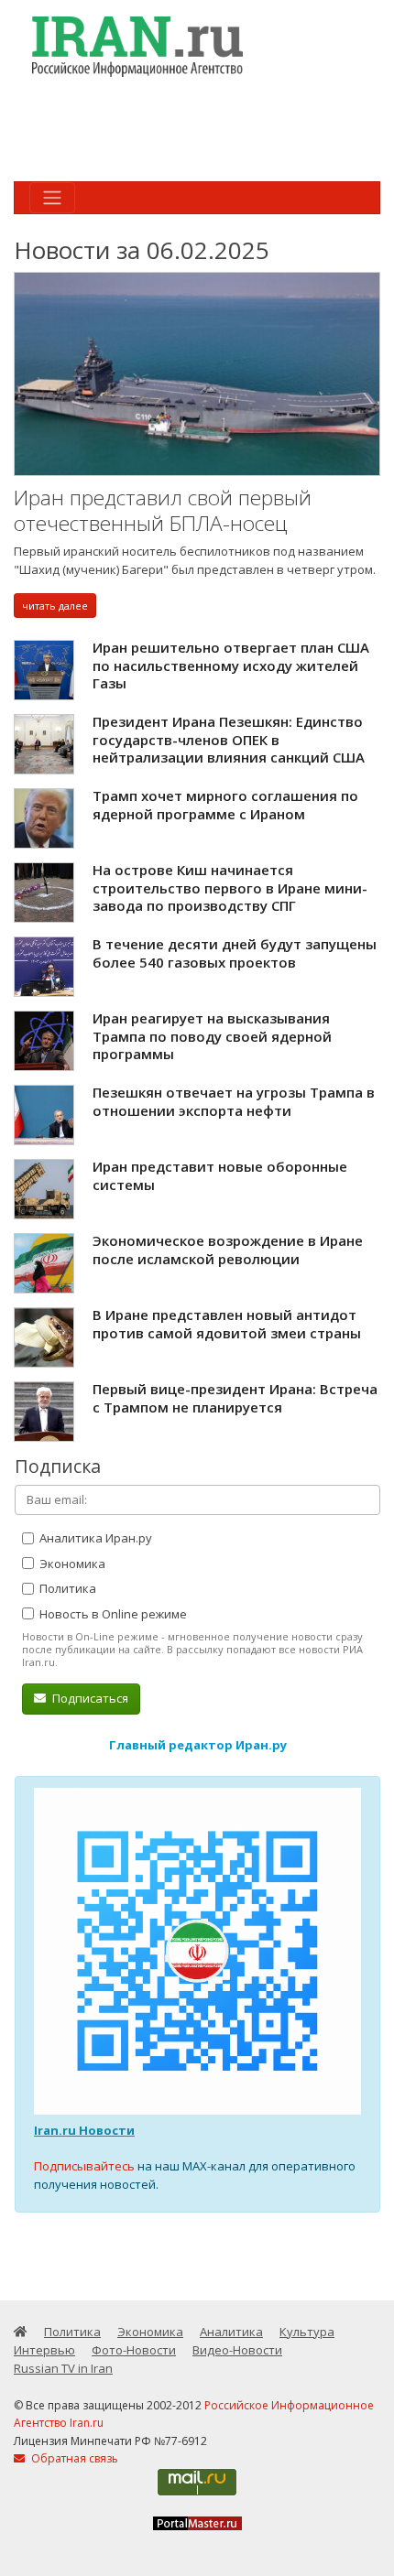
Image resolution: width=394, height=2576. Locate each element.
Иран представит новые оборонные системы (220, 1175)
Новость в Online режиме (112, 1614)
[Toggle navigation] (52, 198)
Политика (66, 1588)
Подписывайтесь (84, 2166)
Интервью (44, 2350)
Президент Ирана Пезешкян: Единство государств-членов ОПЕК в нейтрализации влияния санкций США (229, 739)
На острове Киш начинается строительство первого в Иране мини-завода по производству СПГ (230, 888)
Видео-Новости (237, 2350)
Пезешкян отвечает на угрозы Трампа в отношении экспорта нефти (234, 1101)
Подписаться (89, 1698)
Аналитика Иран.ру (94, 1538)
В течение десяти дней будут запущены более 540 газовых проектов (235, 953)
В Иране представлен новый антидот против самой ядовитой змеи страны (227, 1324)
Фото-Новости (134, 2350)
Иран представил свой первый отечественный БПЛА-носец (163, 510)
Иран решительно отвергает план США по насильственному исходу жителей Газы (231, 665)
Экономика (71, 1564)
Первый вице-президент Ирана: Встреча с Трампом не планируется (235, 1398)
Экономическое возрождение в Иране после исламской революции (228, 1250)
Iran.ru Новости (84, 2130)
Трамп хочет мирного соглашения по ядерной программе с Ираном (225, 805)
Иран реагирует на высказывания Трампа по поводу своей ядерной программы (212, 1036)
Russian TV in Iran (63, 2368)
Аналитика (231, 2332)
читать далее (55, 606)
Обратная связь (73, 2458)
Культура (307, 2332)
